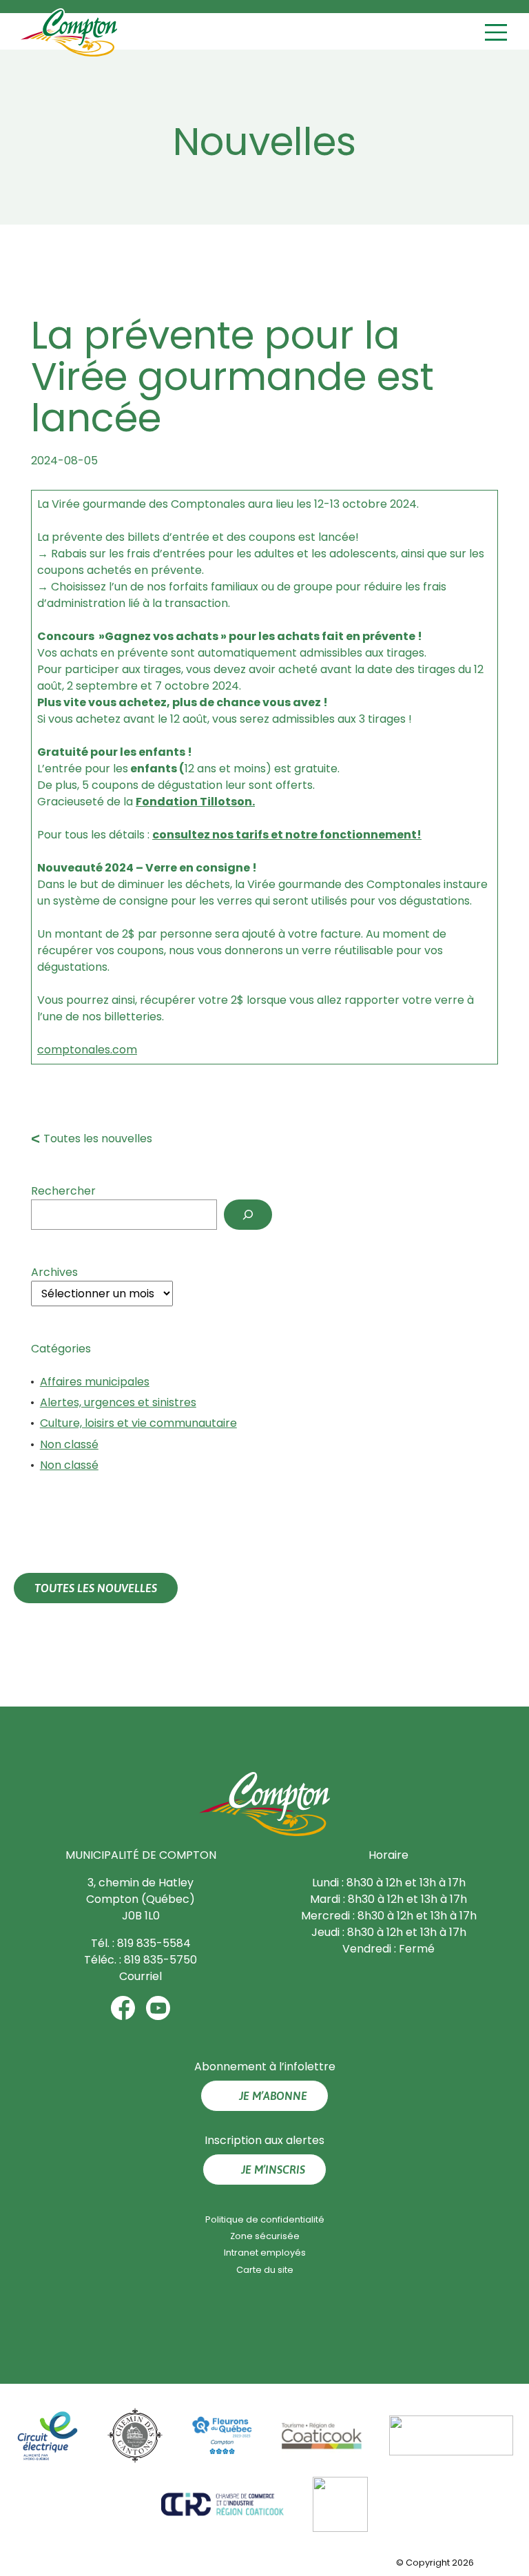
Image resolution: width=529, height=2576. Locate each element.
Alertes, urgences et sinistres (118, 1402)
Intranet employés (265, 2253)
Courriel (141, 1976)
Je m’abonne (273, 2096)
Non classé (69, 1444)
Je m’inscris (273, 2170)
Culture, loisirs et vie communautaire (138, 1423)
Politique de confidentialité (265, 2219)
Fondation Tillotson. (195, 802)
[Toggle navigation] (498, 33)
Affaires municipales (95, 1382)
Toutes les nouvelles (98, 1138)
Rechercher (63, 1191)
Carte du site (265, 2270)
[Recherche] (248, 1215)
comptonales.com (87, 1050)
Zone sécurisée (265, 2236)
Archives (54, 1272)
